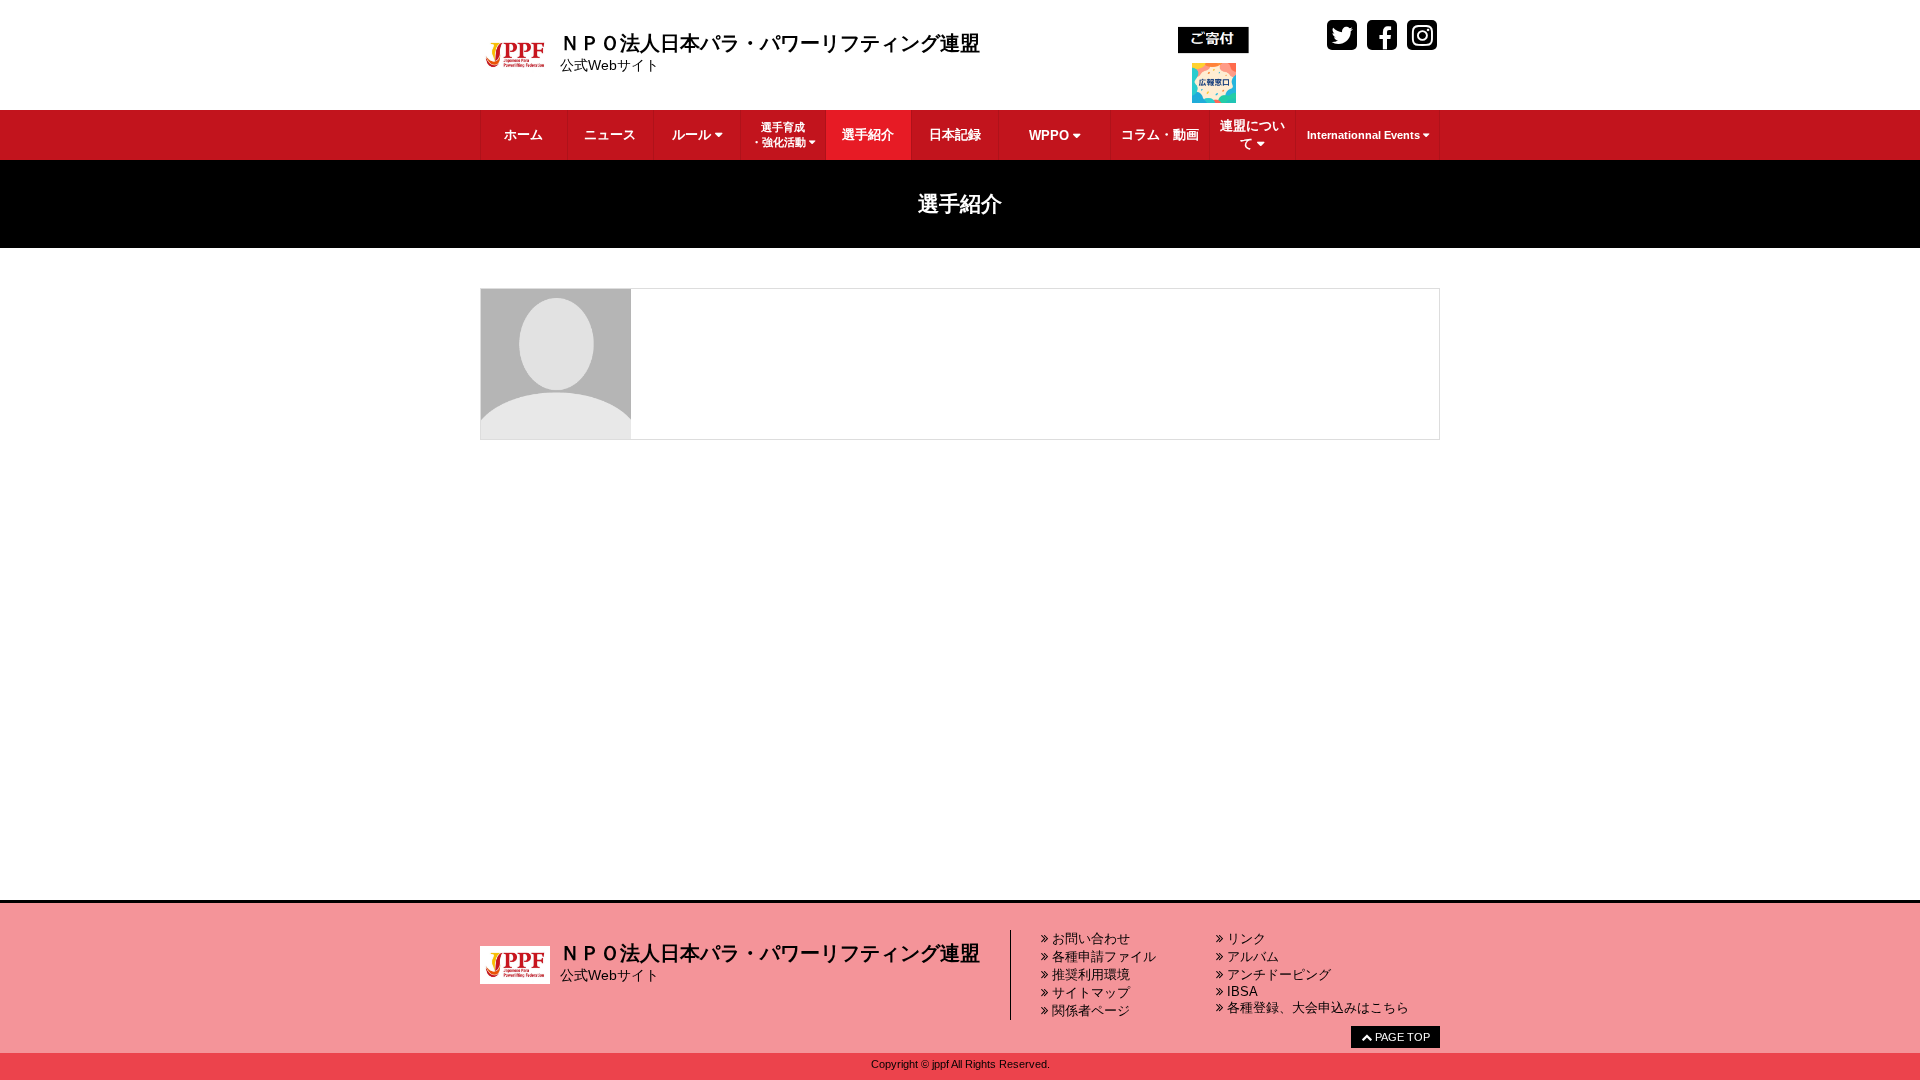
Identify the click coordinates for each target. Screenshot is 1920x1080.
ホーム (523, 134)
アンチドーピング (1277, 974)
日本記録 (955, 134)
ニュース (610, 134)
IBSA (1240, 991)
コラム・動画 (1160, 134)
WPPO (1051, 135)
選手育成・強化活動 (780, 134)
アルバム (1251, 956)
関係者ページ (1089, 1010)
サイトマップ (1089, 992)
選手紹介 (868, 134)
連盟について (1252, 134)
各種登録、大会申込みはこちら (1316, 1007)
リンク (1244, 938)
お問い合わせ (1089, 938)
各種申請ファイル (1102, 956)
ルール (693, 134)
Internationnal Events (1365, 135)
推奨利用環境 (1089, 974)
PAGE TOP (1401, 1037)
